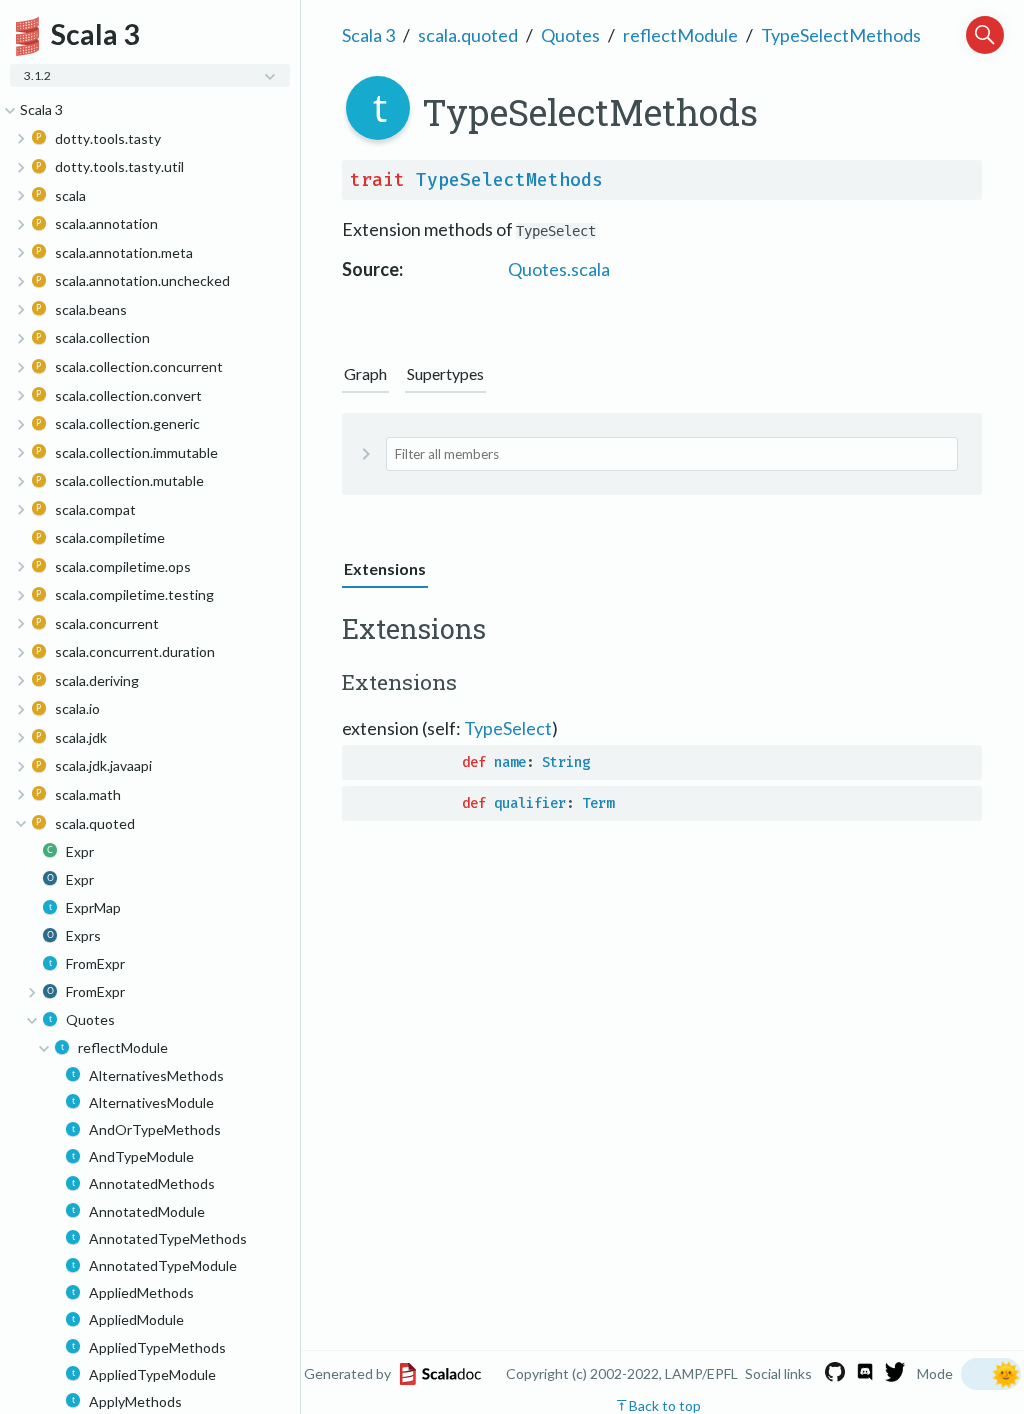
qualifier (530, 803)
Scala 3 (368, 35)
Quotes (570, 35)
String (566, 762)
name (510, 762)
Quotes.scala (559, 269)
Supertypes (445, 373)
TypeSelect (508, 728)
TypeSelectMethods (841, 35)
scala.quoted (468, 35)
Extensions (385, 568)
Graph (365, 373)
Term (598, 803)
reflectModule (680, 35)
